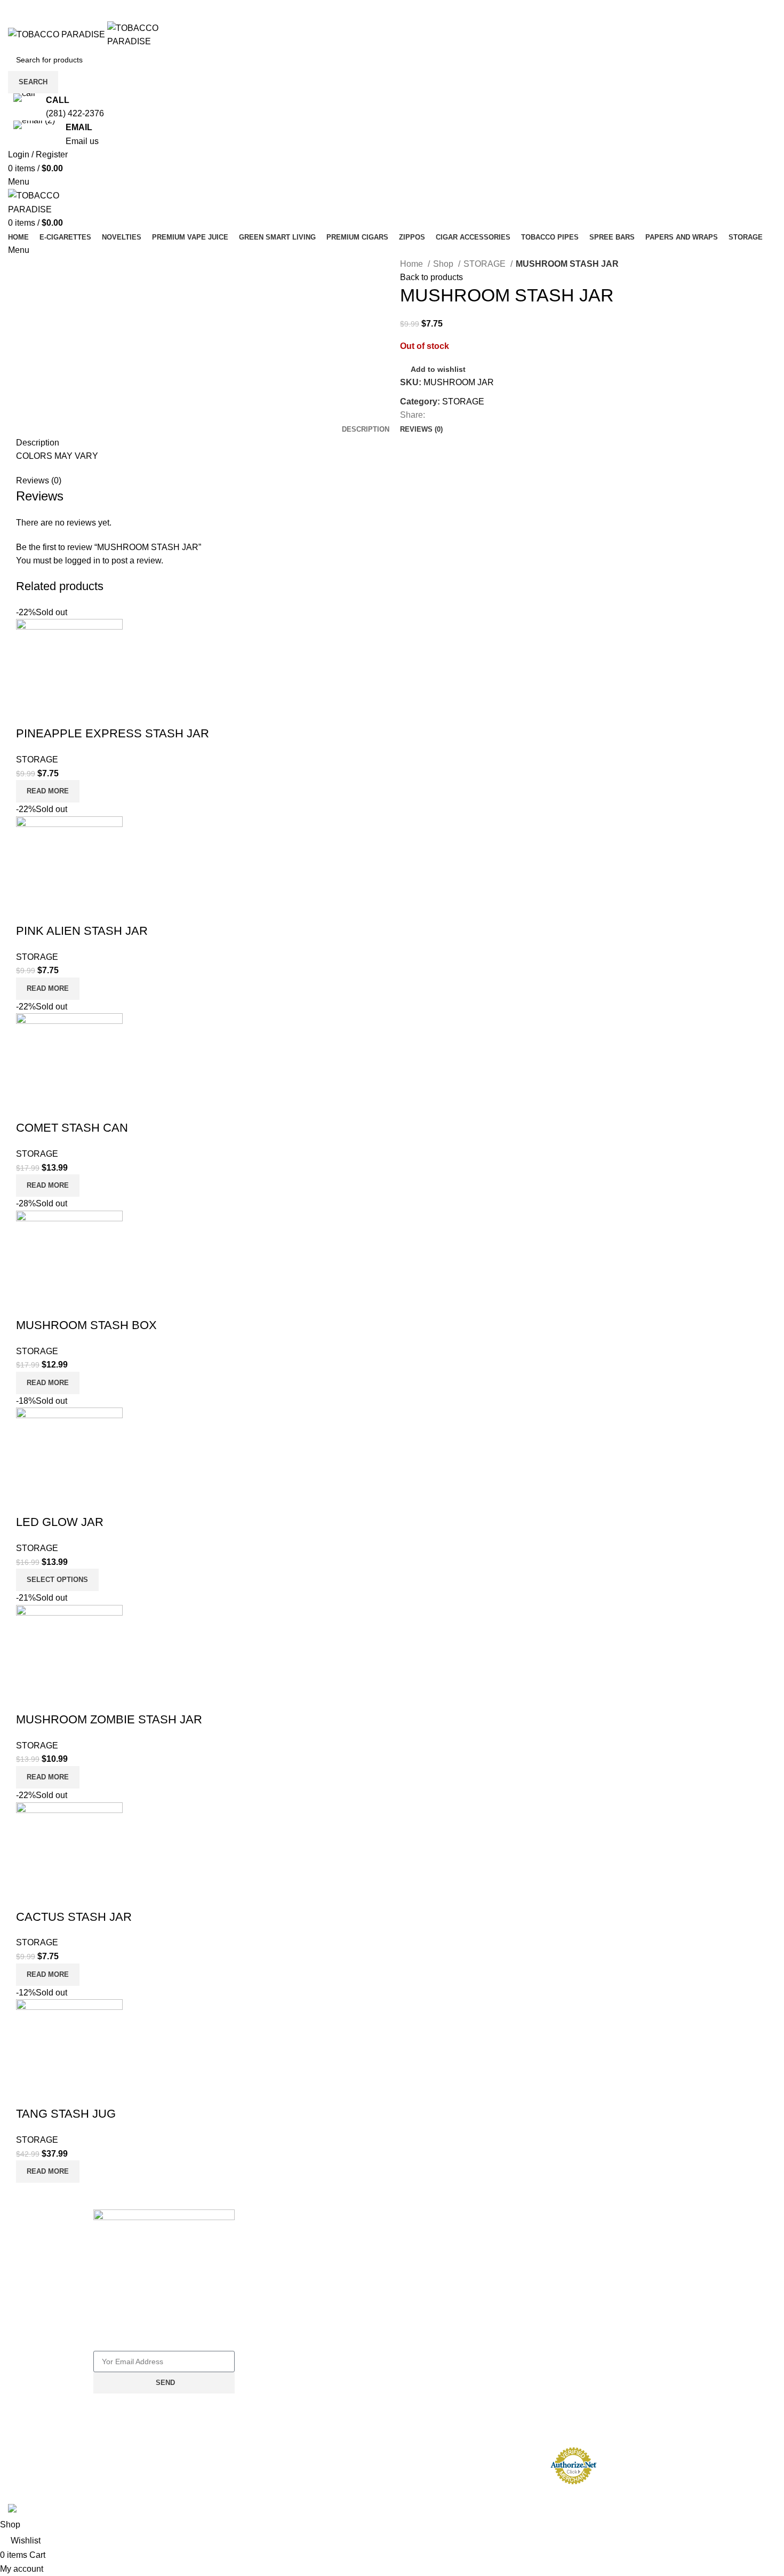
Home (413, 264)
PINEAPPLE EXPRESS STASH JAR (113, 733)
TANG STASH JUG (66, 2114)
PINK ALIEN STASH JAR (82, 931)
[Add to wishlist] (29, 712)
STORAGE (486, 264)
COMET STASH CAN (72, 1128)
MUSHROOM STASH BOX (86, 1325)
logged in (83, 560)
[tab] (366, 430)
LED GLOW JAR (60, 1522)
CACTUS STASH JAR (74, 1917)
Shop (444, 264)
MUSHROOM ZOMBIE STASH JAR (109, 1719)
